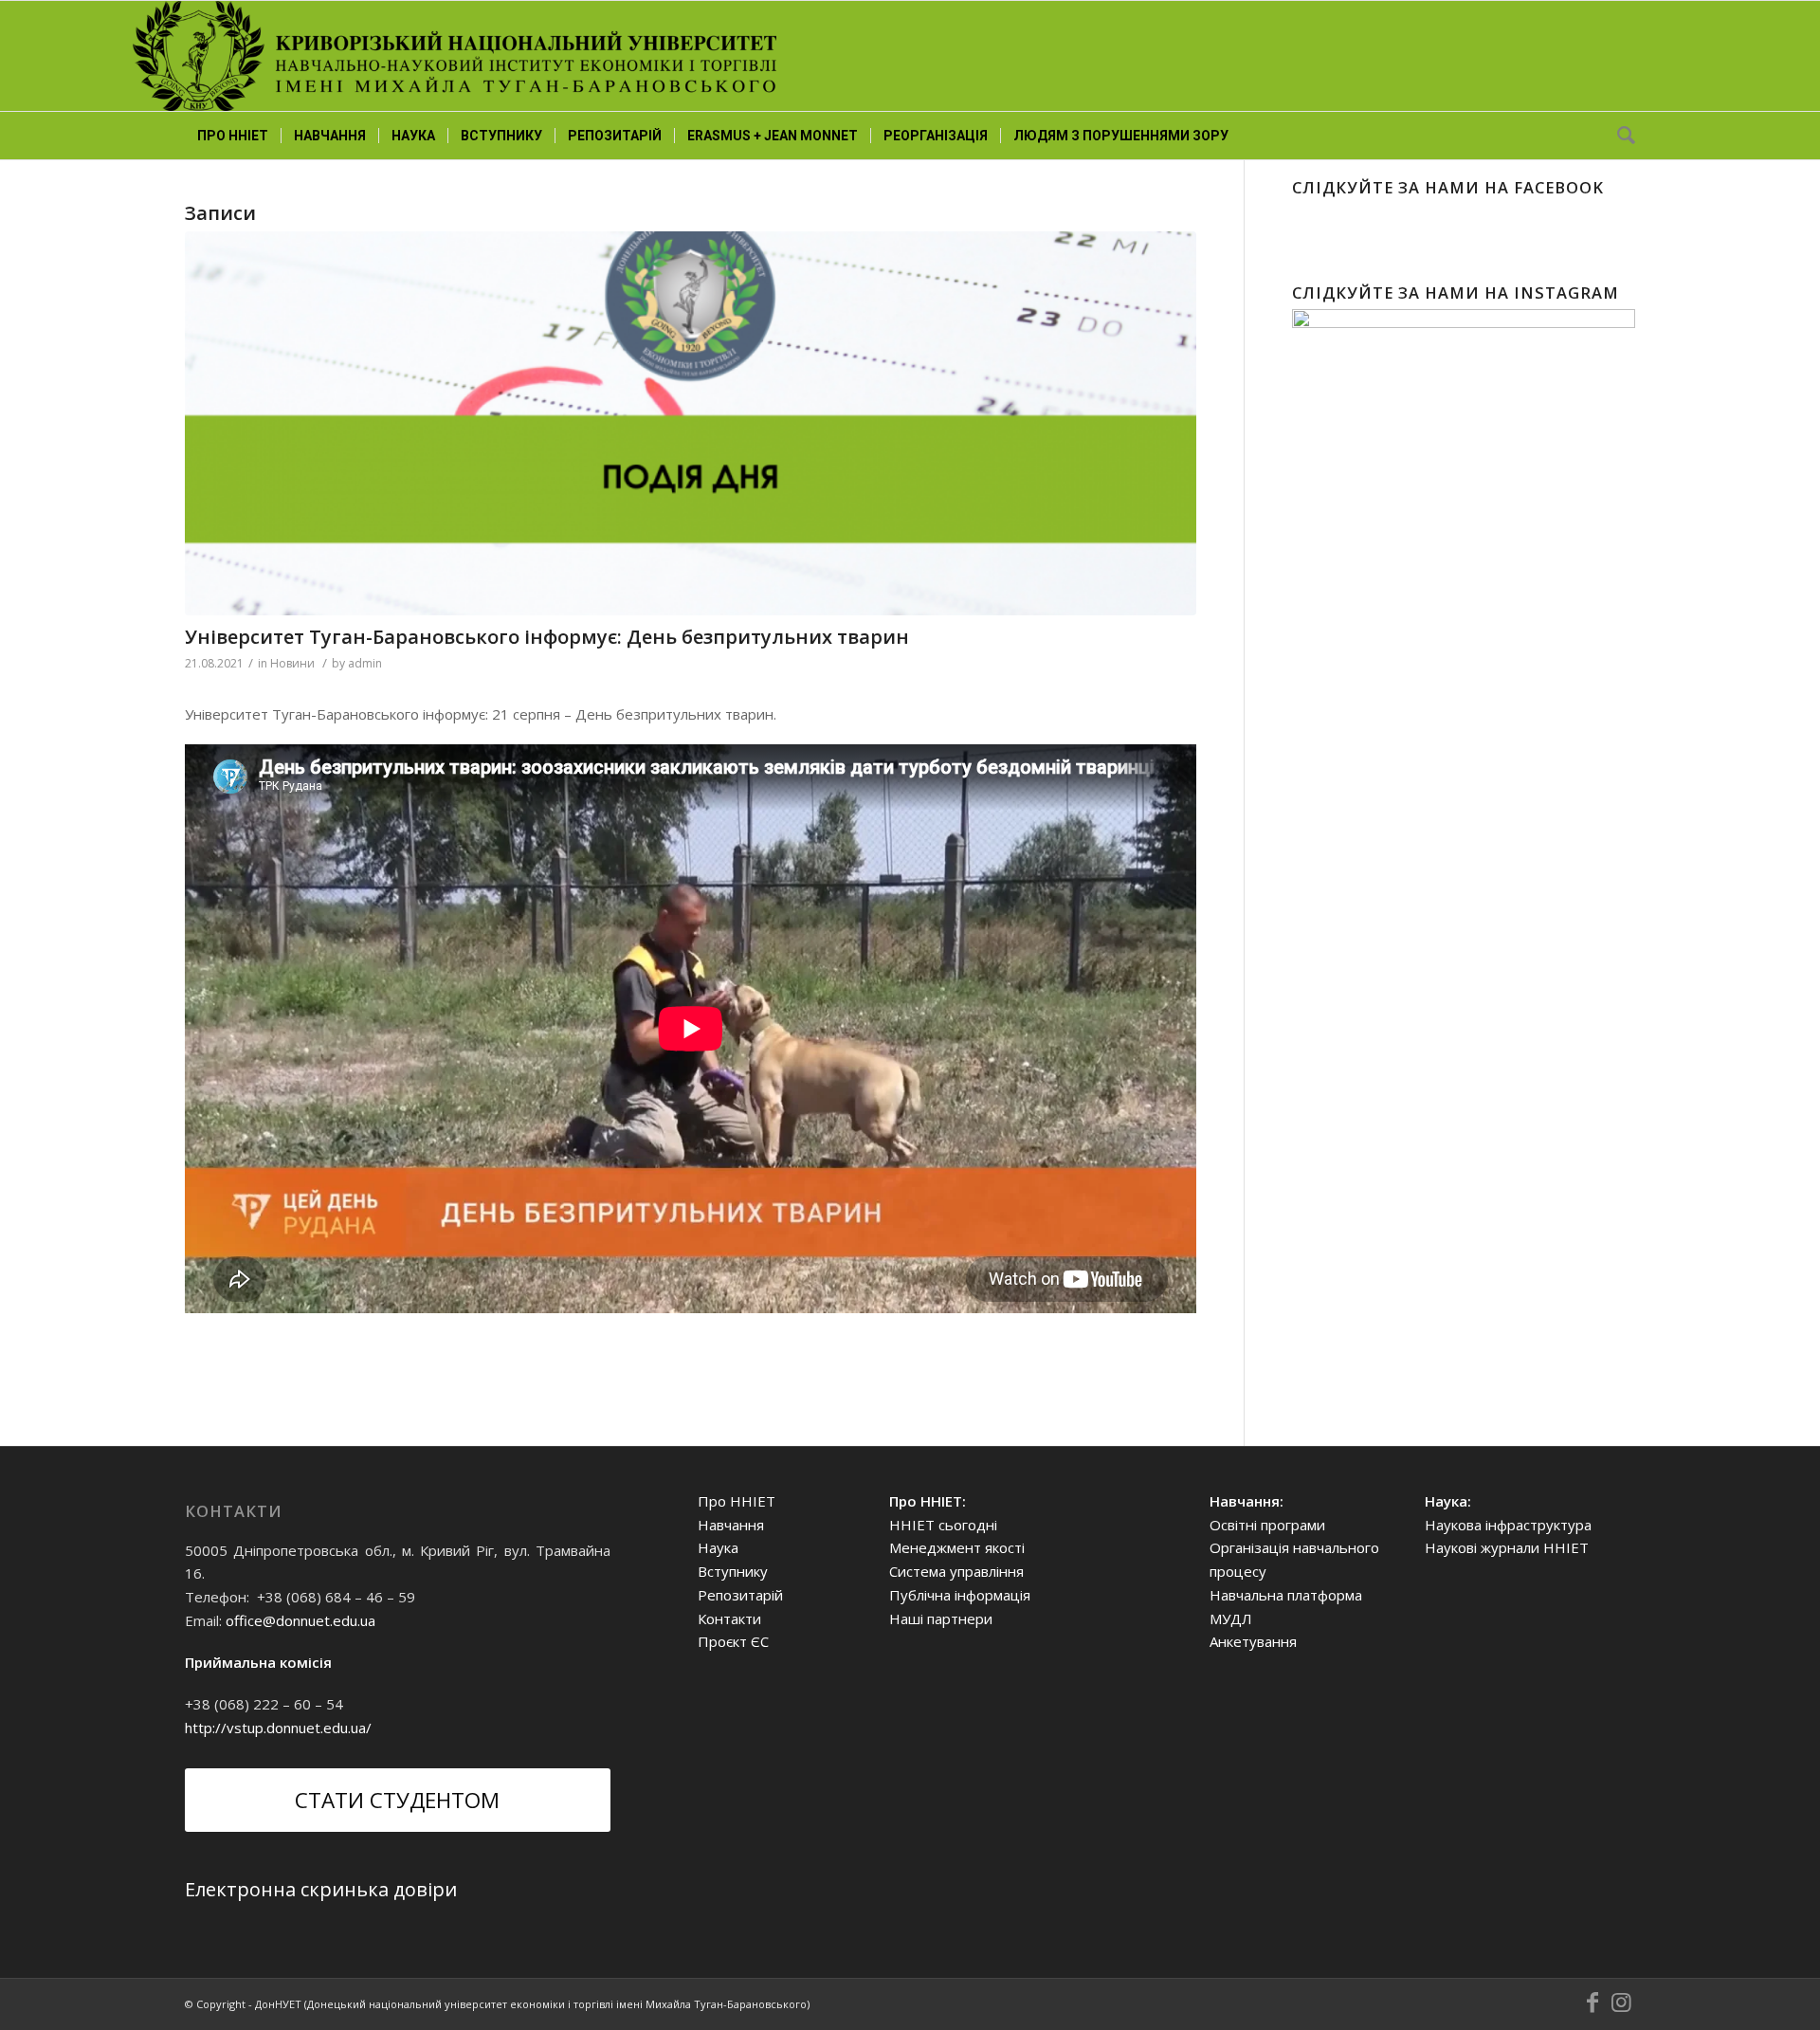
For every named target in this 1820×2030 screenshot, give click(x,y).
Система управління (956, 1571)
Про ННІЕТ (737, 1501)
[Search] (1620, 136)
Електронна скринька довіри (321, 1889)
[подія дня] (691, 423)
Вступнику (733, 1571)
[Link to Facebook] (1592, 2003)
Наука (718, 1547)
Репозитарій (740, 1595)
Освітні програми (1267, 1525)
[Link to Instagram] (1621, 2003)
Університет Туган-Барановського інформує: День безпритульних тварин (547, 637)
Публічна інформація (960, 1595)
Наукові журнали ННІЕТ (1507, 1547)
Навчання (731, 1525)
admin (365, 663)
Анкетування (1253, 1641)
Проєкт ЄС (733, 1641)
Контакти (729, 1619)
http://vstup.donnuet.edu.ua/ (278, 1728)
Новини (292, 663)
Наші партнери (941, 1619)
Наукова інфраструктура (1508, 1525)
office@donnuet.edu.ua (300, 1620)
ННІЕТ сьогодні (943, 1525)
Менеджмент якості (957, 1547)
